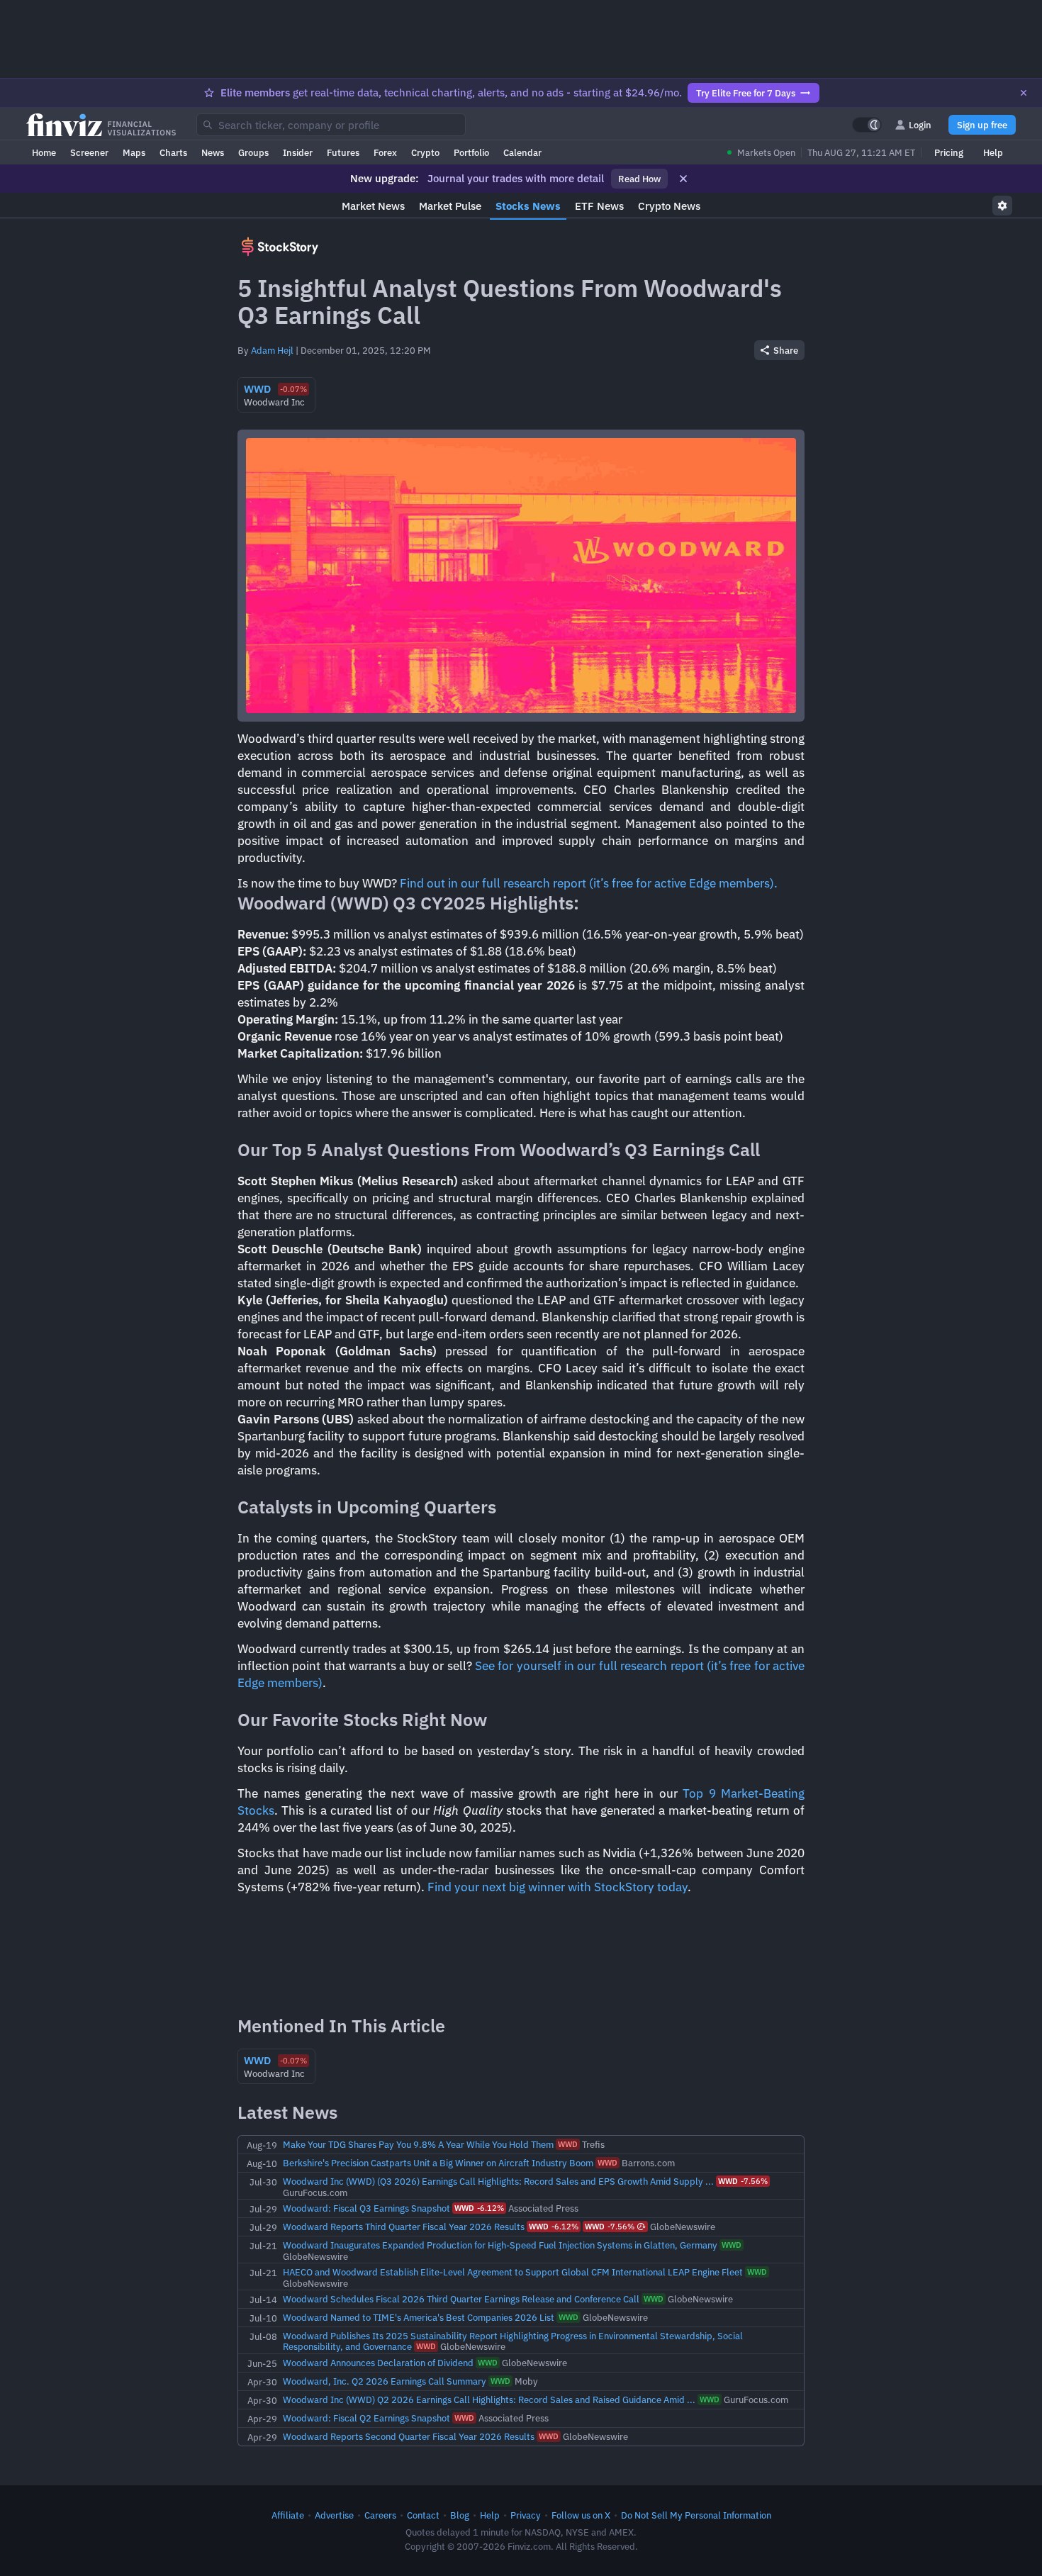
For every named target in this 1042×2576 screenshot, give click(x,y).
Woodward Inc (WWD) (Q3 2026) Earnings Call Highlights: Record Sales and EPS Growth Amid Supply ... (498, 2181)
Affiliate (288, 2515)
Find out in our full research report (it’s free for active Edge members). (589, 883)
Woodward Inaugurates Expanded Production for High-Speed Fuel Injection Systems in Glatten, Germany (500, 2245)
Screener (89, 152)
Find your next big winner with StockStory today (558, 1887)
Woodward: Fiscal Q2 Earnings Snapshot (366, 2418)
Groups (253, 152)
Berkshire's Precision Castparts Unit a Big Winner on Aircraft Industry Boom (438, 2163)
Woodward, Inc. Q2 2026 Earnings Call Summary (385, 2381)
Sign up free (982, 125)
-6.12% (479, 2208)
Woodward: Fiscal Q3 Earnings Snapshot (366, 2208)
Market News (373, 206)
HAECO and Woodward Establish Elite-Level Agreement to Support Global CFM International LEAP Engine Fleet (513, 2272)
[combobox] (331, 125)
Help (993, 152)
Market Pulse (450, 206)
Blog (460, 2515)
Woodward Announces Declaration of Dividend (378, 2363)
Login (920, 125)
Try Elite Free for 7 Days (746, 93)
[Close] (1024, 93)
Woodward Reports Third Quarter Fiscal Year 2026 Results (404, 2227)
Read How (639, 179)
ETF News (599, 206)
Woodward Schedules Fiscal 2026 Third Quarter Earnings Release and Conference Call (461, 2299)
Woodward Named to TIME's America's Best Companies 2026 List (419, 2317)
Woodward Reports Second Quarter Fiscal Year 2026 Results (409, 2436)
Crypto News (669, 206)
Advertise (334, 2515)
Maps (134, 152)
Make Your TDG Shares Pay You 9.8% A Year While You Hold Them (418, 2144)
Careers (380, 2515)
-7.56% (743, 2181)
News (213, 152)
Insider (298, 152)
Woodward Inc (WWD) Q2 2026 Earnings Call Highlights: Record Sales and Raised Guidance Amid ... (489, 2399)
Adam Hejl (272, 350)
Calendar (522, 152)
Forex (385, 152)
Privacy (526, 2515)
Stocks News (528, 206)
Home (44, 152)
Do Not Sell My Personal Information (696, 2515)
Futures (343, 152)
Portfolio (471, 152)
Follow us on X (581, 2515)
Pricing (949, 152)
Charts (173, 152)
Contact (423, 2515)
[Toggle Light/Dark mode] (867, 125)
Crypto (425, 152)
